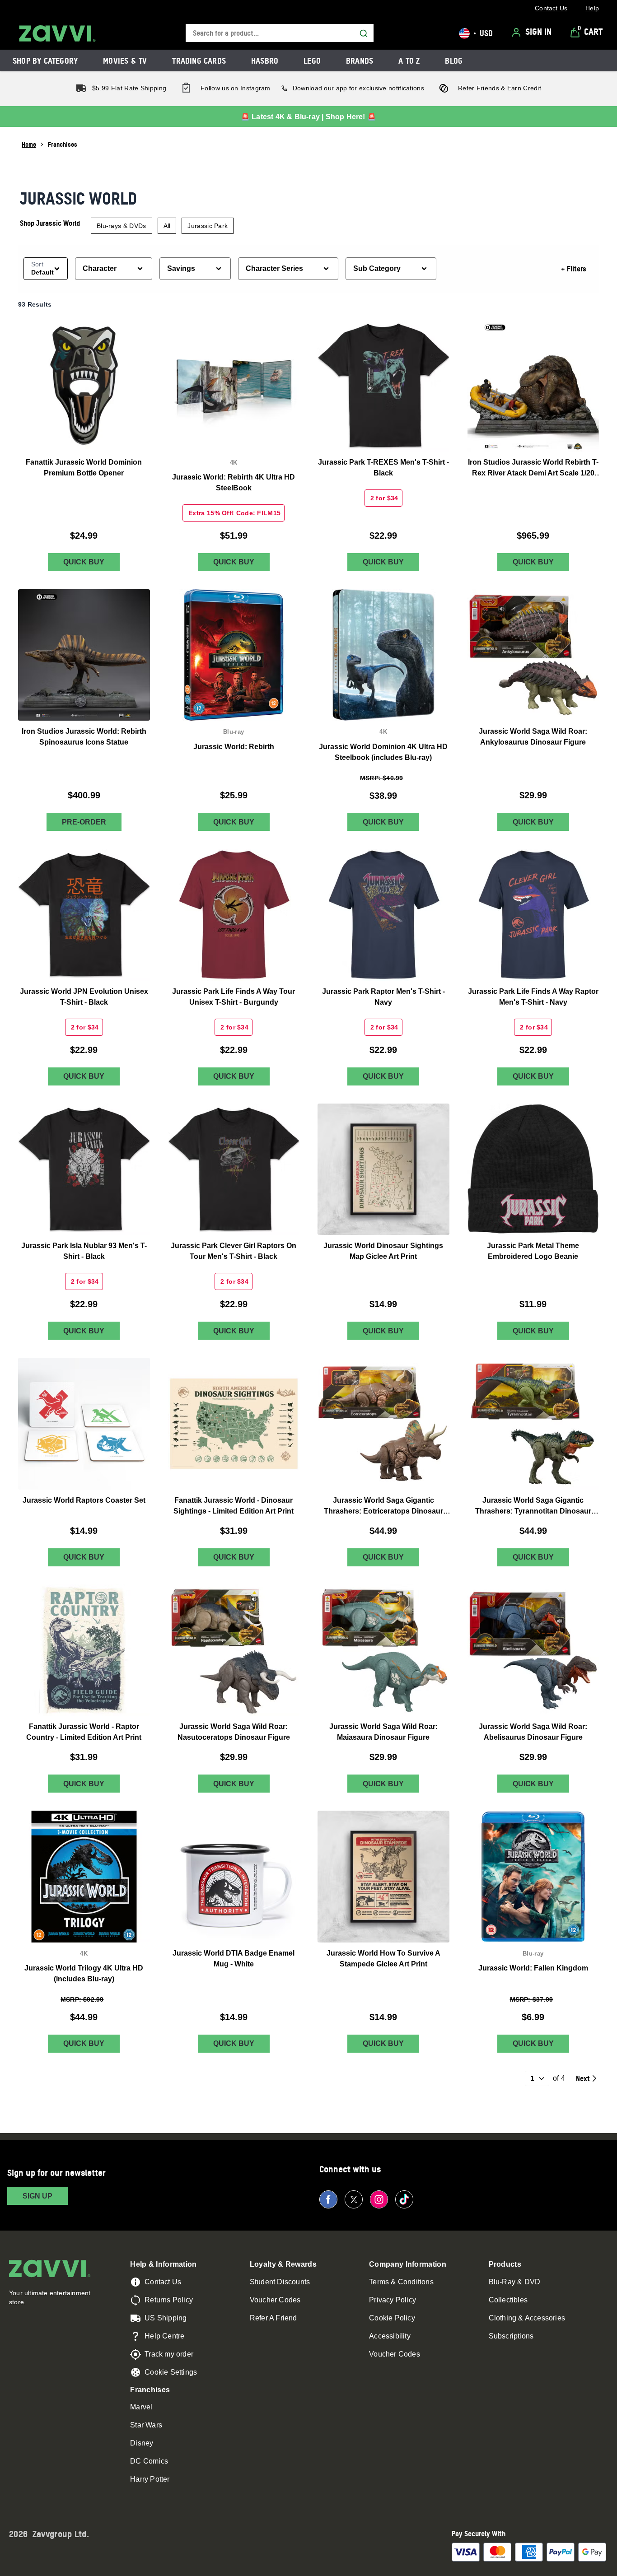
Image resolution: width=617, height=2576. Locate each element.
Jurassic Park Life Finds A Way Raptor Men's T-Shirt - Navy (533, 997)
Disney (142, 2443)
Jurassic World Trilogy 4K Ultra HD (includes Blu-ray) (84, 1974)
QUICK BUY (84, 562)
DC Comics (149, 2461)
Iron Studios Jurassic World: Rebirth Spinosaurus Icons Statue (84, 737)
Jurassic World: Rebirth (234, 747)
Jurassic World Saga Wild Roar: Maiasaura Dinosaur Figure (383, 1732)
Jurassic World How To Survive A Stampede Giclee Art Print (383, 1959)
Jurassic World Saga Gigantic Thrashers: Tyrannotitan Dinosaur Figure (533, 1507)
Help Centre (164, 2336)
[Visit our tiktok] (404, 2199)
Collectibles (508, 2300)
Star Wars (146, 2425)
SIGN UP (37, 2196)
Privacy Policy (393, 2300)
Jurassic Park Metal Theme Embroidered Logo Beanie (533, 1251)
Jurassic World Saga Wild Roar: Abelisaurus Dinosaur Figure (533, 1732)
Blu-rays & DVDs (122, 226)
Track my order (169, 2354)
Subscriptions (511, 2336)
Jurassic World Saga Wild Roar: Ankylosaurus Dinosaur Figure (533, 737)
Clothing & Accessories (527, 2318)
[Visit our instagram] (379, 2199)
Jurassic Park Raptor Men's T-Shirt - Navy (383, 997)
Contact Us (163, 2282)
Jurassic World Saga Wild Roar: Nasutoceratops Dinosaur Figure (234, 1732)
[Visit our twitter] (354, 2199)
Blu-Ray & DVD (515, 2282)
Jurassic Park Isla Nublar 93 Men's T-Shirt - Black (84, 1251)
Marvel (141, 2407)
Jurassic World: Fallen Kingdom (533, 1968)
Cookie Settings (171, 2372)
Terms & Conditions (401, 2282)
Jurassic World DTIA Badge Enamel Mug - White (234, 1959)
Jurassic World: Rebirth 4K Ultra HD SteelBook (234, 482)
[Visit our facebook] (328, 2199)
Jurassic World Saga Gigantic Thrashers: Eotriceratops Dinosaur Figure (383, 1507)
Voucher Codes (275, 2300)
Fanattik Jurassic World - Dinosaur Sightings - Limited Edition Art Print (234, 1506)
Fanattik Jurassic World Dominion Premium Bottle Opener (84, 468)
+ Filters (574, 269)
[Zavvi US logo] (57, 33)
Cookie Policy (392, 2318)
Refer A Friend (273, 2318)
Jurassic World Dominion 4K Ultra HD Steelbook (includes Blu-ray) (383, 752)
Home (29, 144)
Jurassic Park (208, 226)
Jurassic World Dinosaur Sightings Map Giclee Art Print (383, 1251)
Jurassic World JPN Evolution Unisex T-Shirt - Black (84, 997)
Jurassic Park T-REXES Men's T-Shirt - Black (383, 468)
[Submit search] (364, 33)
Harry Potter (150, 2479)
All (167, 226)
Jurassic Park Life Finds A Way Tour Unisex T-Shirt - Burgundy (234, 997)
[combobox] (280, 33)
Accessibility (390, 2336)
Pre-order (84, 822)
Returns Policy (169, 2300)
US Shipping (166, 2318)
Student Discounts (280, 2282)
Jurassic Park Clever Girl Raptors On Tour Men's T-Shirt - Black (234, 1251)
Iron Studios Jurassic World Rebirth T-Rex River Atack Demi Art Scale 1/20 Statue (533, 468)
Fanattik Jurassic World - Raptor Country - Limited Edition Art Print (84, 1732)
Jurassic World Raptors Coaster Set (84, 1500)
